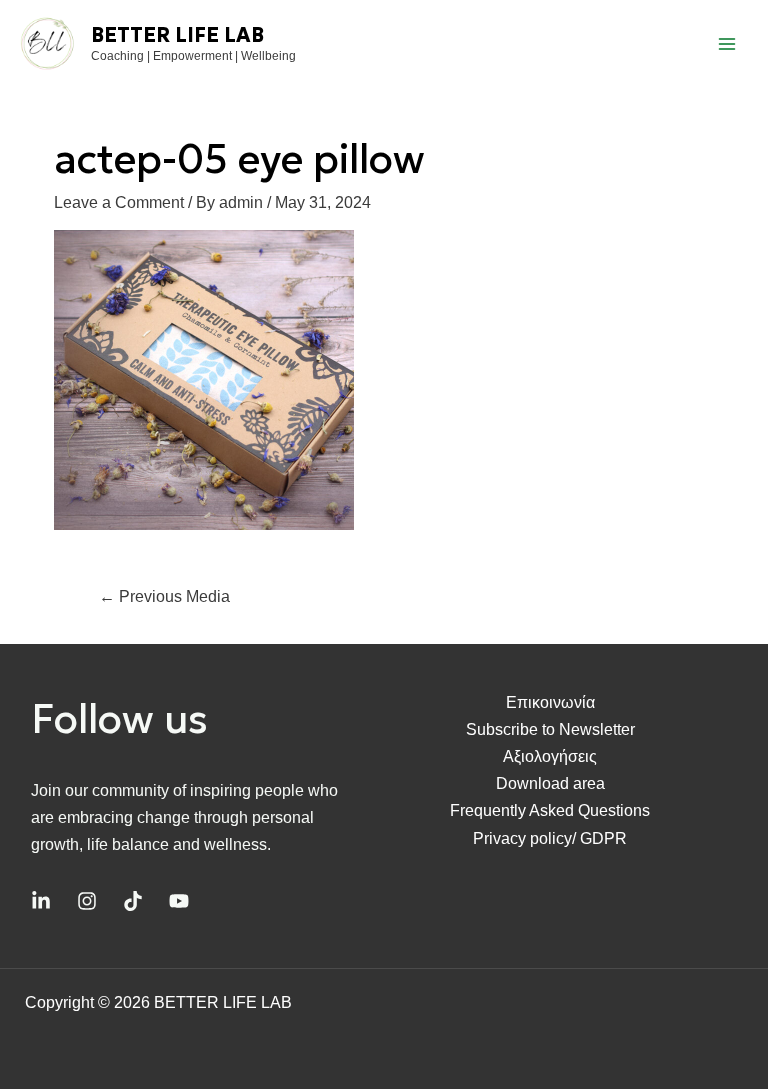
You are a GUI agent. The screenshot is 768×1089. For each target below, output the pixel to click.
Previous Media (164, 596)
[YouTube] (179, 901)
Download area (550, 783)
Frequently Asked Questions (550, 810)
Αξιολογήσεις (550, 756)
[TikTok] (133, 901)
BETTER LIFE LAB (177, 35)
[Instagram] (87, 901)
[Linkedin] (41, 901)
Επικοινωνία (550, 702)
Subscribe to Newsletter (550, 729)
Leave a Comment (119, 202)
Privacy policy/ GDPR (550, 838)
